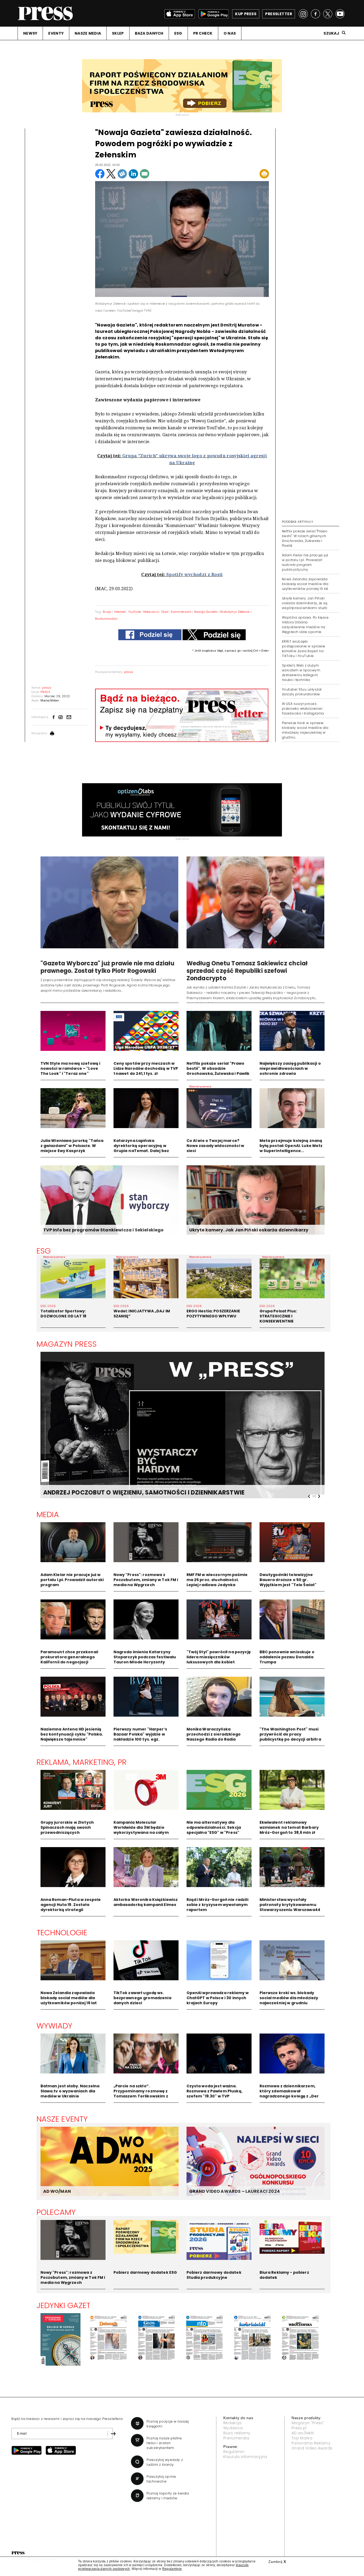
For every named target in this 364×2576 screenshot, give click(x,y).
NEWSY (30, 33)
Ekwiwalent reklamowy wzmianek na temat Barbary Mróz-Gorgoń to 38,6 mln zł (289, 1827)
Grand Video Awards (312, 2448)
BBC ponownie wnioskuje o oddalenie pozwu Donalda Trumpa (287, 1657)
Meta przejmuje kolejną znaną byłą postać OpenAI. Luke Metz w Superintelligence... (291, 1146)
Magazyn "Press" (308, 2423)
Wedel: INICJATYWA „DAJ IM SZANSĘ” (142, 1314)
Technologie (62, 1933)
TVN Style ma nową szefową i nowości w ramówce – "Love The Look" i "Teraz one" (70, 1068)
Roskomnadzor (106, 619)
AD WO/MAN (57, 2191)
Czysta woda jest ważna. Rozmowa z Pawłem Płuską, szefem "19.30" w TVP (215, 2091)
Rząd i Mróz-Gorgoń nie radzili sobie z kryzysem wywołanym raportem (217, 1905)
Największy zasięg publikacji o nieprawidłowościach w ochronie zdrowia (290, 1068)
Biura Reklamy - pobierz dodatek (284, 2275)
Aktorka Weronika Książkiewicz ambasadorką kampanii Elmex (146, 1902)
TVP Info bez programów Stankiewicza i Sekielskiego (104, 1230)
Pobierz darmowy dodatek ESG (145, 2272)
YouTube (134, 612)
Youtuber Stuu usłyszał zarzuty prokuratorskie (302, 692)
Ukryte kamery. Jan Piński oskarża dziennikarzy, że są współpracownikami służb (305, 603)
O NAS (230, 33)
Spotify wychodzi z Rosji (195, 574)
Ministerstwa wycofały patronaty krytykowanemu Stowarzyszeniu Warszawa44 (290, 1905)
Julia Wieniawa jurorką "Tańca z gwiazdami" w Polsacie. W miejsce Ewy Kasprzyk (72, 1146)
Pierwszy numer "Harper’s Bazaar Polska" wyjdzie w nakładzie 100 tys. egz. (140, 1734)
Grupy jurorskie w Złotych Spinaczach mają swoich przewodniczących (67, 1827)
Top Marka (302, 2438)
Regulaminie (172, 2569)
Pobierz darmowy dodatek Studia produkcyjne (214, 2275)
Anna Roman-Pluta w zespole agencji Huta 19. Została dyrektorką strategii (71, 1905)
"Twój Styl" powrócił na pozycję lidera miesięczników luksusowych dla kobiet (219, 1657)
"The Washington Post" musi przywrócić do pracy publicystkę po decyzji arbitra (290, 1734)
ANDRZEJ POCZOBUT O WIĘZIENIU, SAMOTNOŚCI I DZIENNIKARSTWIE (144, 1493)
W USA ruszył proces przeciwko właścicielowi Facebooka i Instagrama (303, 709)
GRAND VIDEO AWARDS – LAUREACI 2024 (234, 2191)
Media (48, 1514)
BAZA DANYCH (149, 33)
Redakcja (232, 2423)
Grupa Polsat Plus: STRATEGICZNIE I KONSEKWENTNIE (278, 1316)
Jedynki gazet (64, 2305)
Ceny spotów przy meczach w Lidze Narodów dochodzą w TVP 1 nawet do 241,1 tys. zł (146, 1068)
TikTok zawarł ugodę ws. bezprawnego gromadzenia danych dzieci (142, 1998)
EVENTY (56, 33)
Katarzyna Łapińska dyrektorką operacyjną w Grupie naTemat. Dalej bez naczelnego (141, 1148)
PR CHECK (203, 33)
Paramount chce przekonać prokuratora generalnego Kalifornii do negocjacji (69, 1657)
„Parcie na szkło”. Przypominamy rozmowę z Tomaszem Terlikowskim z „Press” (141, 2094)
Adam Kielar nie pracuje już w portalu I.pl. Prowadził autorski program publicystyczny (305, 562)
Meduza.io (151, 612)
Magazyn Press (67, 1344)
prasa (129, 672)
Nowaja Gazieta (206, 612)
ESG (178, 33)
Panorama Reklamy (311, 2443)
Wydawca (233, 2428)
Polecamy (56, 2212)
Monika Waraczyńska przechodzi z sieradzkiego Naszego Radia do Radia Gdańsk (214, 1737)
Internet (120, 612)
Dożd (165, 612)
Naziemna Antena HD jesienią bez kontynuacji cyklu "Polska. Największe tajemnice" (72, 1734)
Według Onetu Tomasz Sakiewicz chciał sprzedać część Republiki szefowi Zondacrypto (247, 971)
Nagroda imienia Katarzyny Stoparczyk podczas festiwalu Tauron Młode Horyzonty (145, 1657)
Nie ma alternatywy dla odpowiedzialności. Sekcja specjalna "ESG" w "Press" (214, 1827)
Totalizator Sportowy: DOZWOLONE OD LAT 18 (64, 1314)
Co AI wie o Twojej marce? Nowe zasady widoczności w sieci (215, 1146)
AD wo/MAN (303, 2433)
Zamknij (277, 2562)
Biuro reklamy (237, 2433)
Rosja (107, 612)
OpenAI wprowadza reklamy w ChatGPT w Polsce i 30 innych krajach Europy (218, 1998)
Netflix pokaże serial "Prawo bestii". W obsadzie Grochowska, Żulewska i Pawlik (218, 1068)
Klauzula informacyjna (245, 2457)
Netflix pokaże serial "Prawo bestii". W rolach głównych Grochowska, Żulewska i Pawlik (305, 538)
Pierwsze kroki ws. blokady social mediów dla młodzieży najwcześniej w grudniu (289, 1998)
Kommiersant (181, 612)
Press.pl (299, 2428)
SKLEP (118, 33)
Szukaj (331, 33)
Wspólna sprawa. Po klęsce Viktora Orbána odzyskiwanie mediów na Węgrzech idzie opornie (305, 625)
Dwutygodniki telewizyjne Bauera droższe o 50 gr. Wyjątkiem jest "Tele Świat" (288, 1580)
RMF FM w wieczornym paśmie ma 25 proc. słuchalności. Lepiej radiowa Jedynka (217, 1580)
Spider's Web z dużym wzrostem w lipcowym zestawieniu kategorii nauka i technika (301, 673)
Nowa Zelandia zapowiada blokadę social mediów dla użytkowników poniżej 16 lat (305, 584)
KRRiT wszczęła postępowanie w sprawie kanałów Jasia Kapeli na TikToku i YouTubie (304, 649)
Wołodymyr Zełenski (235, 612)
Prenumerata (236, 2438)
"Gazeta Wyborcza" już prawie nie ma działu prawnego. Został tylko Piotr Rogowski (107, 967)
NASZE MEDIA (88, 33)
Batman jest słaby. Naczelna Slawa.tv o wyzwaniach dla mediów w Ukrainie (70, 2091)
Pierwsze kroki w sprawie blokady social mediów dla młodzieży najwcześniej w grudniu (305, 730)
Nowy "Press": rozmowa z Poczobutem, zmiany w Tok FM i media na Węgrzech (146, 1580)
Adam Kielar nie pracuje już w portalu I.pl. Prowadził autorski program (72, 1580)
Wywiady (54, 2026)
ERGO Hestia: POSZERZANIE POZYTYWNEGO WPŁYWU (213, 1314)
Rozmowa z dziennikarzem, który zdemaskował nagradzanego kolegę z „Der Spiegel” (289, 2094)
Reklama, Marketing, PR (82, 1762)
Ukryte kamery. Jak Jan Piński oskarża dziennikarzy (249, 1230)
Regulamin (234, 2452)
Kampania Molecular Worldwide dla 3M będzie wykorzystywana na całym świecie (141, 1830)
